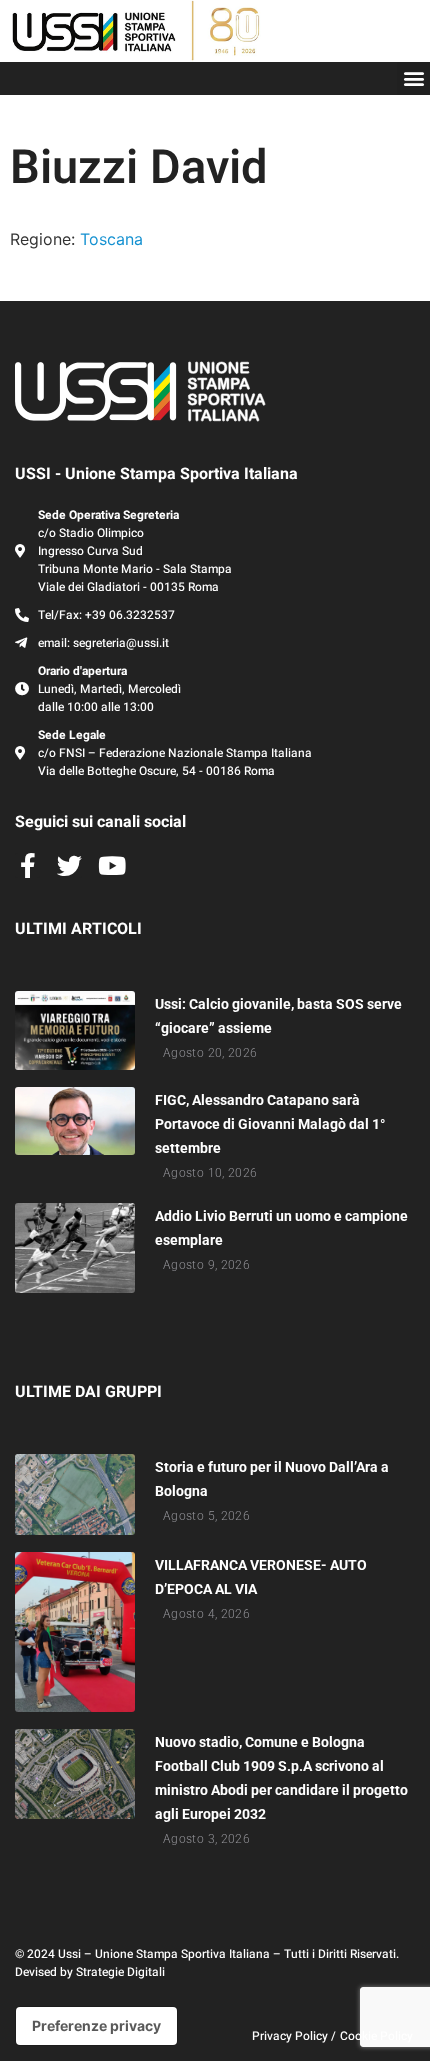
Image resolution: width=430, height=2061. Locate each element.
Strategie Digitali (120, 1972)
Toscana (111, 239)
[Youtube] (111, 865)
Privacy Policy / (294, 2036)
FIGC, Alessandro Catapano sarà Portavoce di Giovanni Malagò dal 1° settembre (270, 1124)
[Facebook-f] (27, 865)
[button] (413, 78)
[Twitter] (69, 865)
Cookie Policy (376, 2036)
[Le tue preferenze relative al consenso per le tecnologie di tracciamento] (96, 2026)
